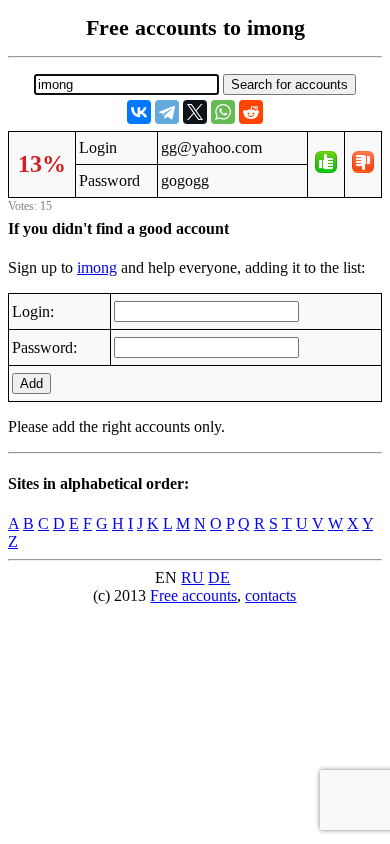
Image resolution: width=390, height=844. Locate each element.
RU (192, 577)
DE (219, 577)
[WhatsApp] (223, 112)
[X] (195, 112)
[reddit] (251, 112)
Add (31, 383)
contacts (270, 595)
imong (97, 267)
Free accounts (193, 595)
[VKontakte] (139, 112)
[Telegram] (167, 112)
